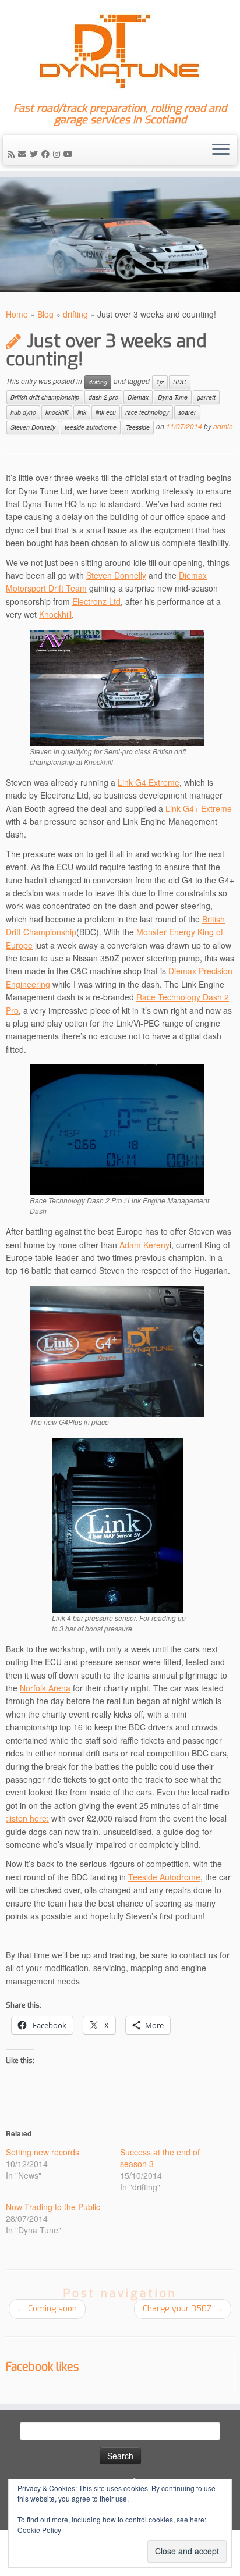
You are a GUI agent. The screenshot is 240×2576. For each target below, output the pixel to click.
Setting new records (43, 2152)
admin (223, 426)
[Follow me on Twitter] (36, 154)
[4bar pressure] (117, 1524)
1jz (160, 382)
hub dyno (23, 412)
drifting (75, 314)
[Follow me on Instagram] (58, 154)
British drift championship (45, 397)
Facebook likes (42, 2367)
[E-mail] (24, 154)
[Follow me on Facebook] (47, 154)
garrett (206, 397)
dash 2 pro (103, 397)
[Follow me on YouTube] (70, 154)
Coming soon (47, 2309)
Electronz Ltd (96, 601)
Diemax (138, 397)
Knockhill (55, 614)
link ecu (106, 412)
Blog (45, 314)
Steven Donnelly (33, 427)
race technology (147, 412)
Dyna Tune (173, 397)
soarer (187, 412)
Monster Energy (166, 932)
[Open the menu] (221, 150)
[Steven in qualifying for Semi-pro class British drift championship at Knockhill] (117, 686)
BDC (180, 382)
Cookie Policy (39, 2530)
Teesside (138, 427)
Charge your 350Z (183, 2309)
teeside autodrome (91, 427)
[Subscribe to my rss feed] (13, 154)
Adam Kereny (144, 1245)
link (82, 412)
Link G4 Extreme (149, 782)
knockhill (57, 412)
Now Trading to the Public (53, 2207)
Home (17, 314)
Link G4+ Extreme (199, 808)
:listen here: (27, 1818)
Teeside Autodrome (164, 1877)
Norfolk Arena (45, 1688)
